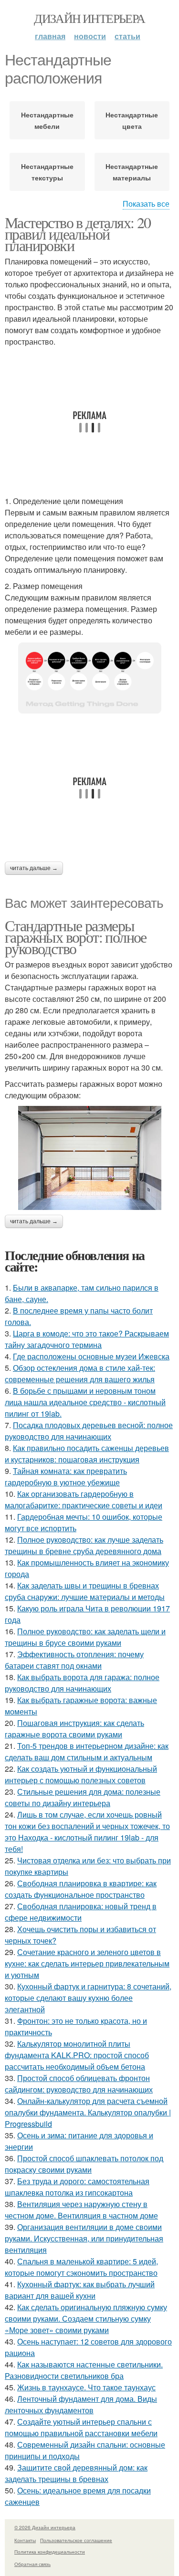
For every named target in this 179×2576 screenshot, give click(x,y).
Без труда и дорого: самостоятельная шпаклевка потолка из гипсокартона (77, 2187)
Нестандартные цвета (132, 120)
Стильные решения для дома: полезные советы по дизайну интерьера (83, 1797)
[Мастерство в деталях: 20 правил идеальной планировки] (89, 678)
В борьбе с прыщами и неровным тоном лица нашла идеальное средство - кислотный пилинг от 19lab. (85, 1402)
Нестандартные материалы (132, 172)
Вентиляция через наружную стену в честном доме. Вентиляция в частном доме (81, 2210)
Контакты (25, 2540)
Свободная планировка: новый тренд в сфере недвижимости (81, 1912)
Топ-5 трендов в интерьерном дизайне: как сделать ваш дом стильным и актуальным (87, 1751)
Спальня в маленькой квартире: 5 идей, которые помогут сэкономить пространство (81, 2267)
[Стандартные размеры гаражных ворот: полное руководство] (89, 1158)
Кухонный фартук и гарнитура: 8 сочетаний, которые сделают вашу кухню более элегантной (88, 1998)
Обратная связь (32, 2564)
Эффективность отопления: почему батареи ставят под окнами (74, 1660)
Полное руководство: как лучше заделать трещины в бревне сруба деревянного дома (84, 1545)
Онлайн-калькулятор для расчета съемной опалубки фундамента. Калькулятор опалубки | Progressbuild (88, 2112)
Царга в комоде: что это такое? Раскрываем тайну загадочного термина (87, 1339)
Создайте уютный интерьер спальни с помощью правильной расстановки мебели (81, 2427)
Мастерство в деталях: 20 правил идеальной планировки (78, 234)
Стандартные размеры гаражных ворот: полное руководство (76, 937)
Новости (90, 36)
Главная (50, 36)
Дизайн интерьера (89, 18)
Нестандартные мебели (47, 120)
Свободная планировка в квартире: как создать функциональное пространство (81, 1889)
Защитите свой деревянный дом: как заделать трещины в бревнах (76, 2473)
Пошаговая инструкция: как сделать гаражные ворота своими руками (74, 1729)
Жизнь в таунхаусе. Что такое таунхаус (86, 2387)
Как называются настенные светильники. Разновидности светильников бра (84, 2370)
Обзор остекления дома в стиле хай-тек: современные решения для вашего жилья (80, 1373)
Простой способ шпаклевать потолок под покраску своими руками (84, 2164)
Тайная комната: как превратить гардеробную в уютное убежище (66, 1477)
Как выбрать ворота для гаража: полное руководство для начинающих (82, 1683)
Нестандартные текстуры (47, 172)
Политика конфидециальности (50, 2552)
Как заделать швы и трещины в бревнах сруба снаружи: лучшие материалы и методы (85, 1591)
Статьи (127, 36)
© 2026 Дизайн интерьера (45, 2527)
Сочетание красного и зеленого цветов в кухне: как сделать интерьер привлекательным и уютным (87, 1963)
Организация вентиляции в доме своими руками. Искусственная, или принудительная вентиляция (84, 2238)
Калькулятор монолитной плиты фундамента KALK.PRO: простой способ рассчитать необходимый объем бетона (77, 2055)
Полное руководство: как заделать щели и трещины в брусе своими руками (85, 1637)
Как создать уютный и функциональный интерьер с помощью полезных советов (81, 1774)
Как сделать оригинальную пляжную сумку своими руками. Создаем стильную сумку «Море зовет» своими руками (86, 2318)
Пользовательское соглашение (76, 2540)
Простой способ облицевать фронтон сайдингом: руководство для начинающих (79, 2084)
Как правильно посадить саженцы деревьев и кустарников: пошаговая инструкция (87, 1454)
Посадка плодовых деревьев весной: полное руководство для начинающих (89, 1431)
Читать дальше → (34, 868)
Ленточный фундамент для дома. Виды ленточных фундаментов (81, 2404)
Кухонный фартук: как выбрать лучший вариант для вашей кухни (80, 2290)
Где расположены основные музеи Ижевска (91, 1356)
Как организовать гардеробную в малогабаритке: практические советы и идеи (84, 1499)
